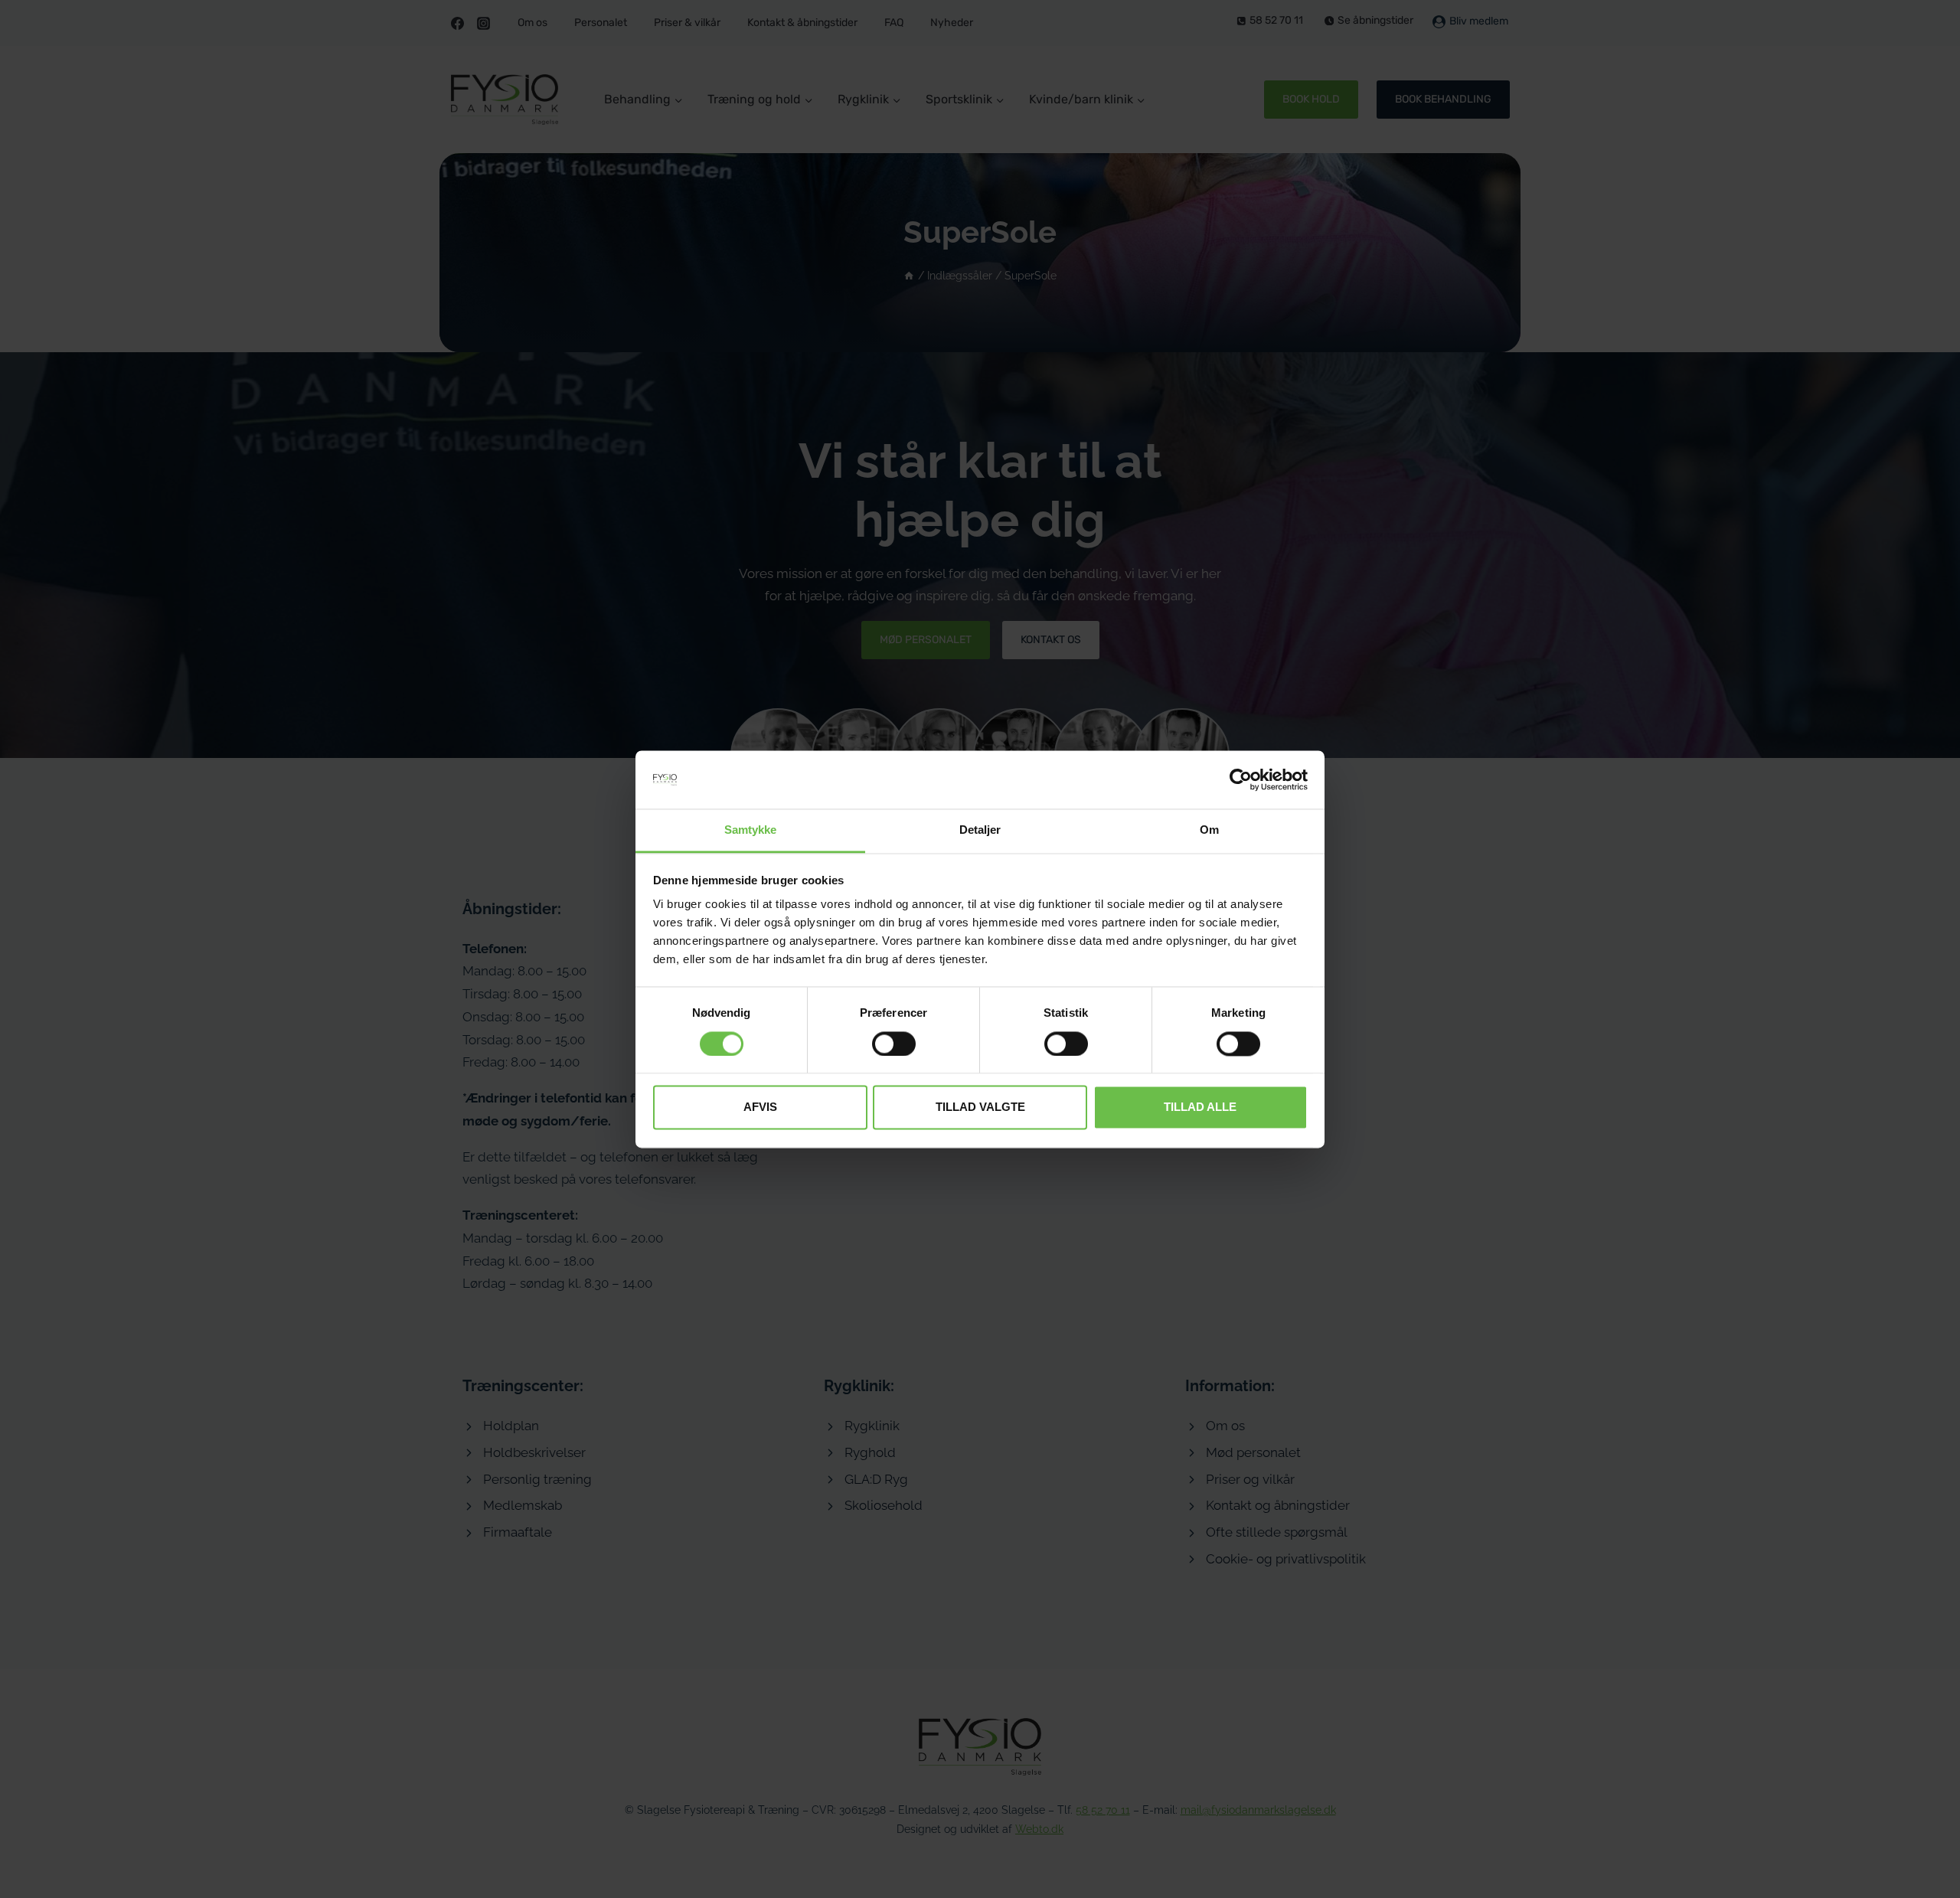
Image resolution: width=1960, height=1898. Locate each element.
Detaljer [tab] (980, 830)
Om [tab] (1209, 830)
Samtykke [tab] (751, 830)
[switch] (894, 1044)
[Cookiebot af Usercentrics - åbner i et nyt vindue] (1241, 779)
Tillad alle (1200, 1107)
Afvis (760, 1107)
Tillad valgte (980, 1107)
